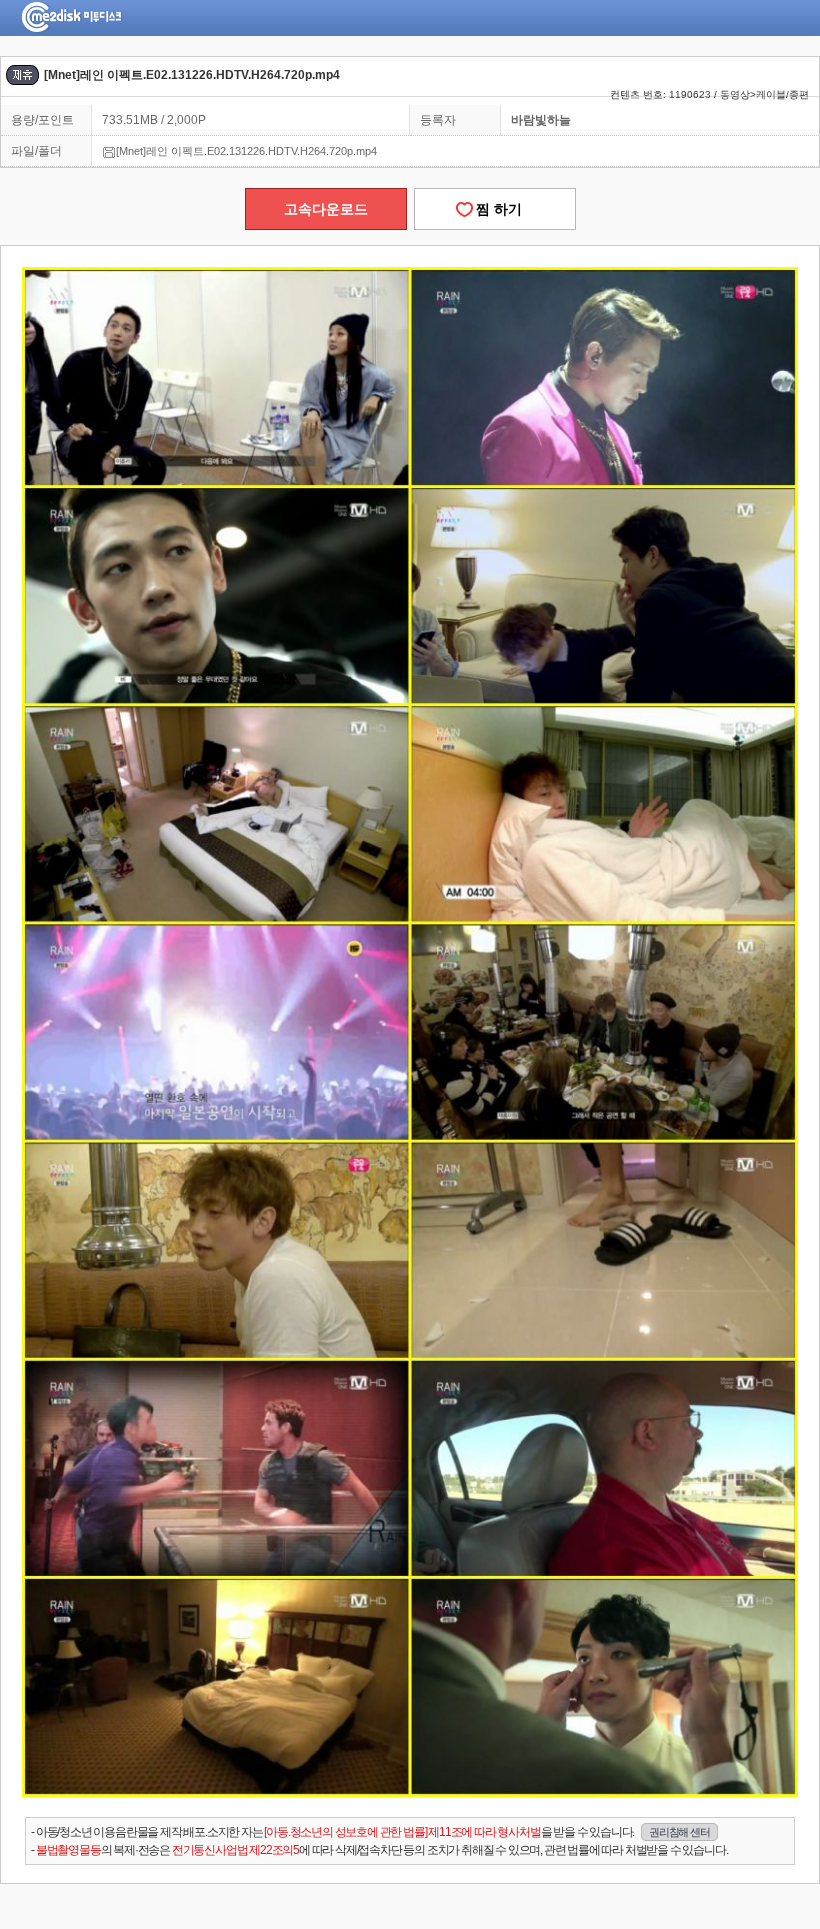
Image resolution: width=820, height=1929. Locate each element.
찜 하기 (495, 209)
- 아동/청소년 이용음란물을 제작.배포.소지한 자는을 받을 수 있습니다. (370, 1832)
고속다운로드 (326, 209)
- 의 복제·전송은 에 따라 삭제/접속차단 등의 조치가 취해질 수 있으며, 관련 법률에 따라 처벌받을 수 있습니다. (379, 1850)
